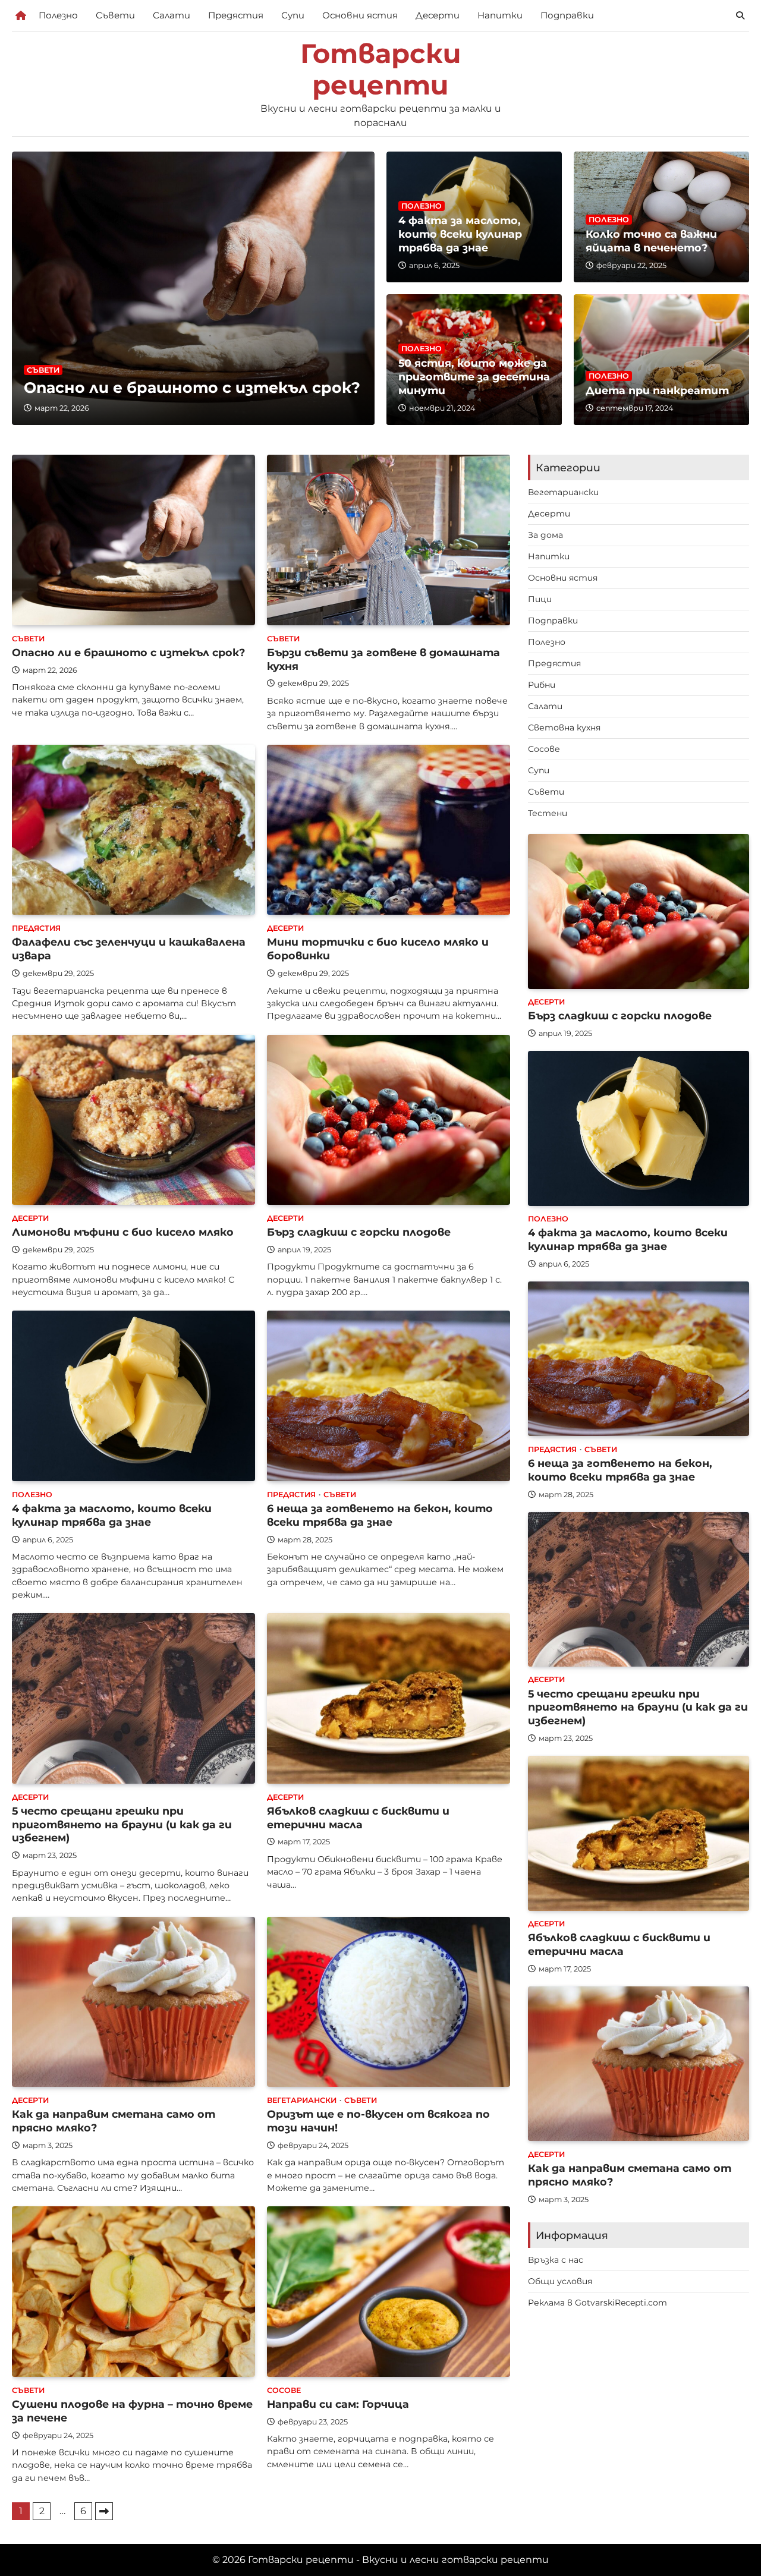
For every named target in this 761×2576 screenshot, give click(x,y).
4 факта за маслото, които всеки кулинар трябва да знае (460, 234)
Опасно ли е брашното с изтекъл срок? (192, 388)
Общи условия (560, 2282)
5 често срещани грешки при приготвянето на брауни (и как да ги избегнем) (122, 1824)
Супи (293, 15)
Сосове (284, 2390)
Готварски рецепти (381, 70)
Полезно (58, 15)
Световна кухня (564, 728)
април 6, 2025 (434, 265)
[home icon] (21, 15)
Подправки (567, 15)
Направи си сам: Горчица (338, 2404)
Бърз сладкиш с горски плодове (359, 1232)
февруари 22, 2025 (631, 265)
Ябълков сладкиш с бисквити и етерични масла (358, 1818)
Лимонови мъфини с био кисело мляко (123, 1232)
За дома (545, 535)
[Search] (740, 15)
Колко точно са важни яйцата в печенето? (651, 241)
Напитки (500, 15)
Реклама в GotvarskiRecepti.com (598, 2303)
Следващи (104, 2511)
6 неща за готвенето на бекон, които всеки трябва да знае (380, 1515)
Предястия (236, 15)
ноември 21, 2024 (442, 408)
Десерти (438, 15)
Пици (540, 599)
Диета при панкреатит (657, 390)
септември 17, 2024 (635, 408)
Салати (172, 15)
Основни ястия (360, 15)
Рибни (542, 685)
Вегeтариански (302, 2100)
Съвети (115, 15)
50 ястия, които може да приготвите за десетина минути (474, 377)
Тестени (548, 813)
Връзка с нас (556, 2260)
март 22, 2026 (62, 408)
